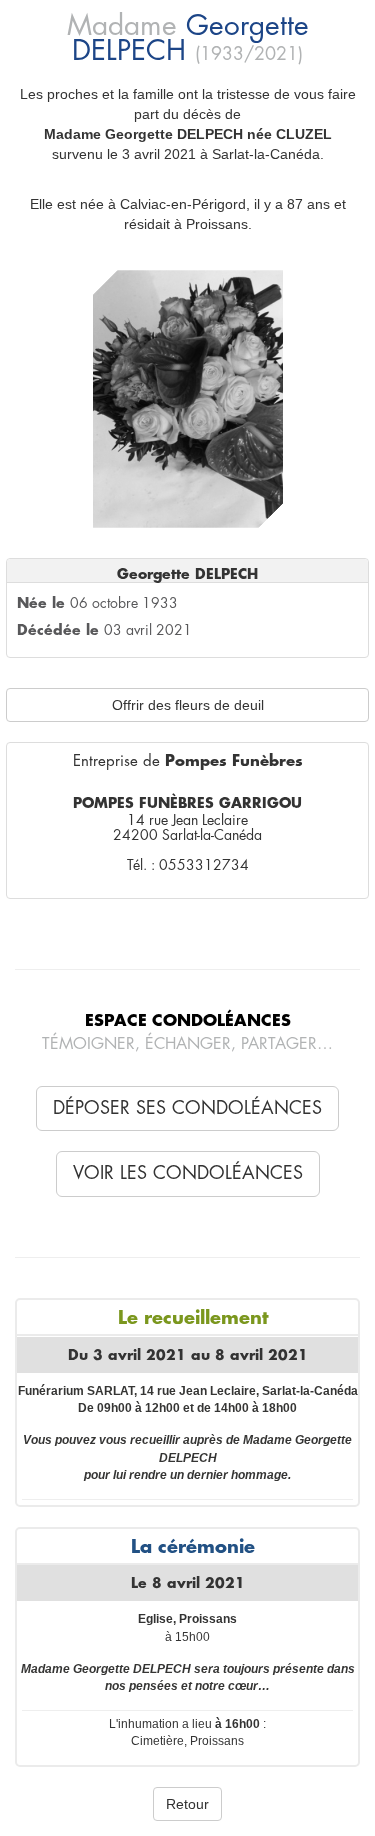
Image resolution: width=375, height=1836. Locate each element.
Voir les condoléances (188, 1173)
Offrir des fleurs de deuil (188, 705)
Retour (187, 1804)
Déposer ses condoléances (187, 1108)
